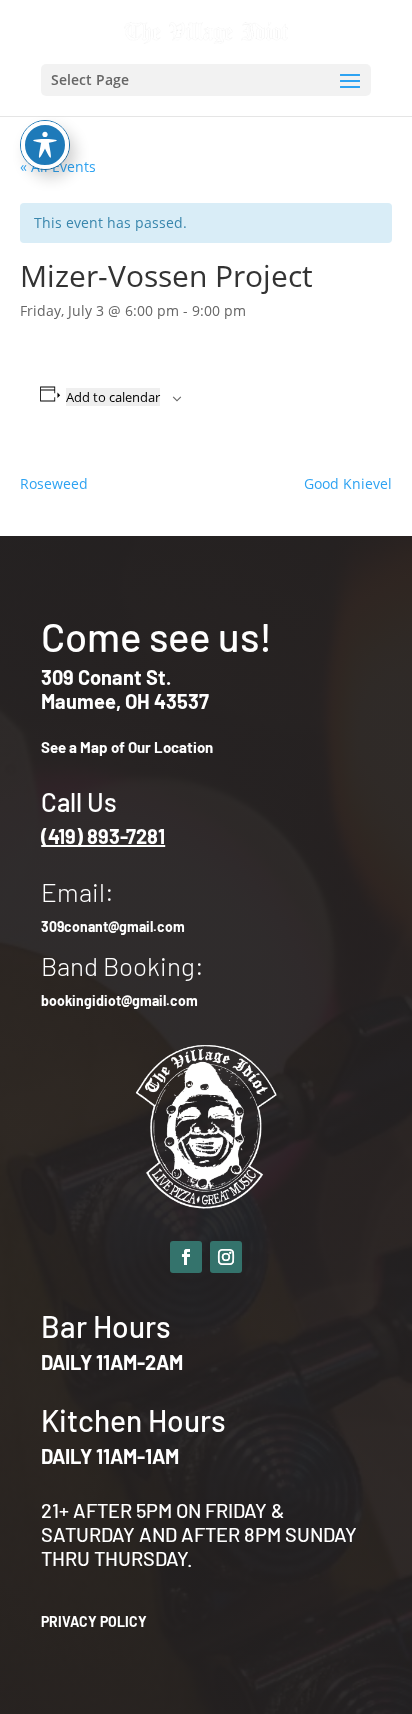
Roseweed (54, 483)
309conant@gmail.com (113, 926)
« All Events (58, 166)
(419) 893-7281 (103, 836)
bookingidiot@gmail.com (119, 1000)
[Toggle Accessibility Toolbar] (45, 145)
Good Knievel (348, 483)
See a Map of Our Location (127, 747)
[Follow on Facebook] (186, 1257)
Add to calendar (113, 397)
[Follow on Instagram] (226, 1257)
